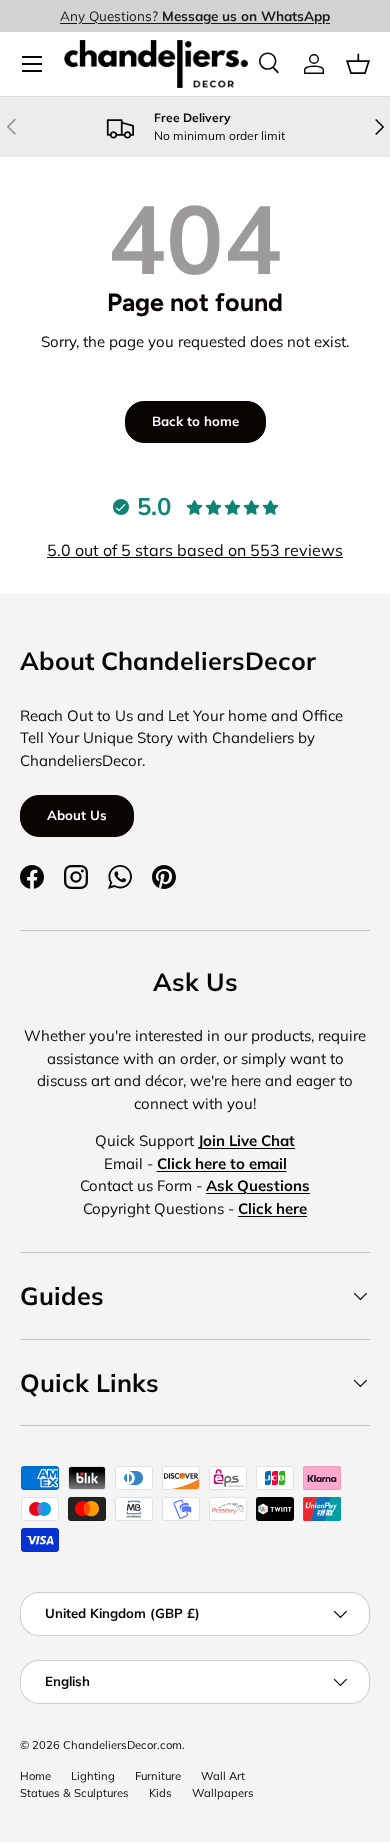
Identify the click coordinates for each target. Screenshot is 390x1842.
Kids (160, 1793)
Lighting (93, 1776)
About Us (77, 815)
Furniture (158, 1776)
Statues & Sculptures (74, 1793)
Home (35, 1776)
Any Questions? (195, 15)
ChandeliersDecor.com (122, 1745)
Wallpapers (223, 1793)
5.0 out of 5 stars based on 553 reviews (195, 550)
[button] (358, 64)
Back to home (195, 421)
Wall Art (223, 1776)
